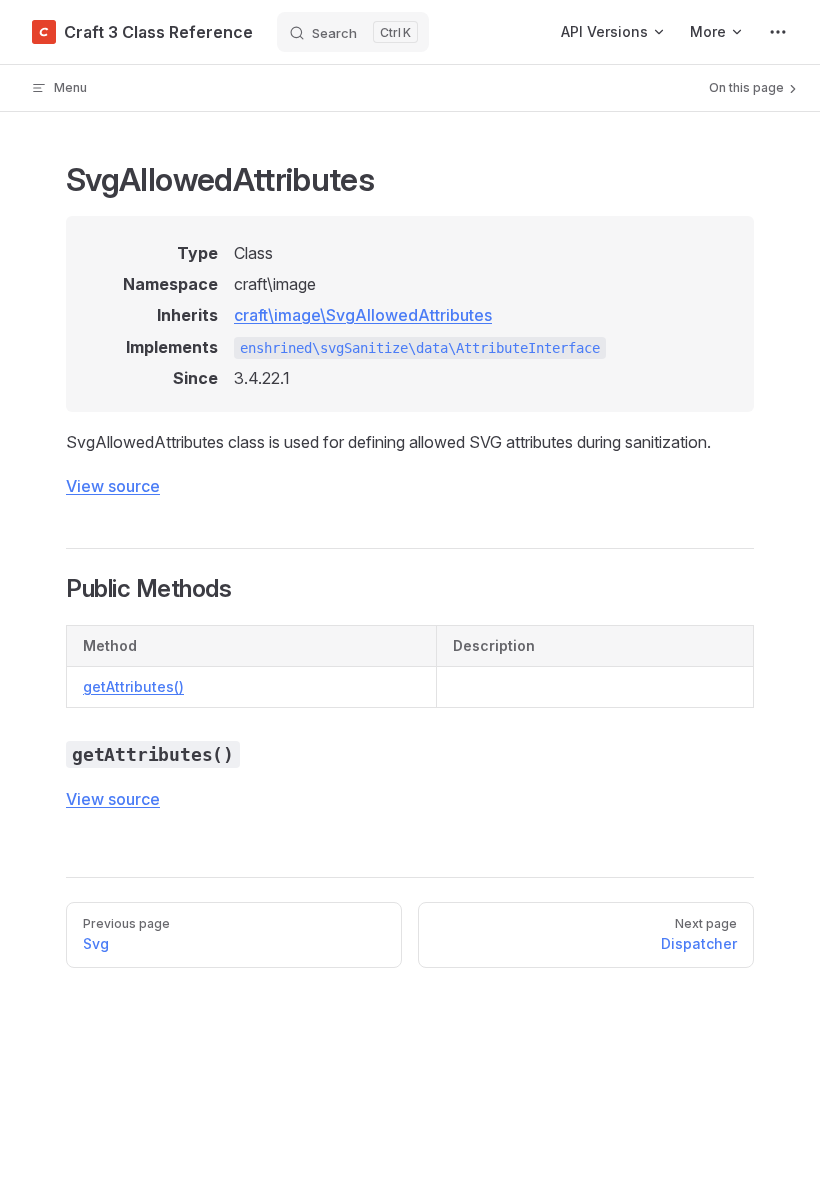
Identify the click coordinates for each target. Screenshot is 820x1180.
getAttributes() (133, 686)
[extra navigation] (778, 32)
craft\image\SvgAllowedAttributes (363, 315)
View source (113, 486)
